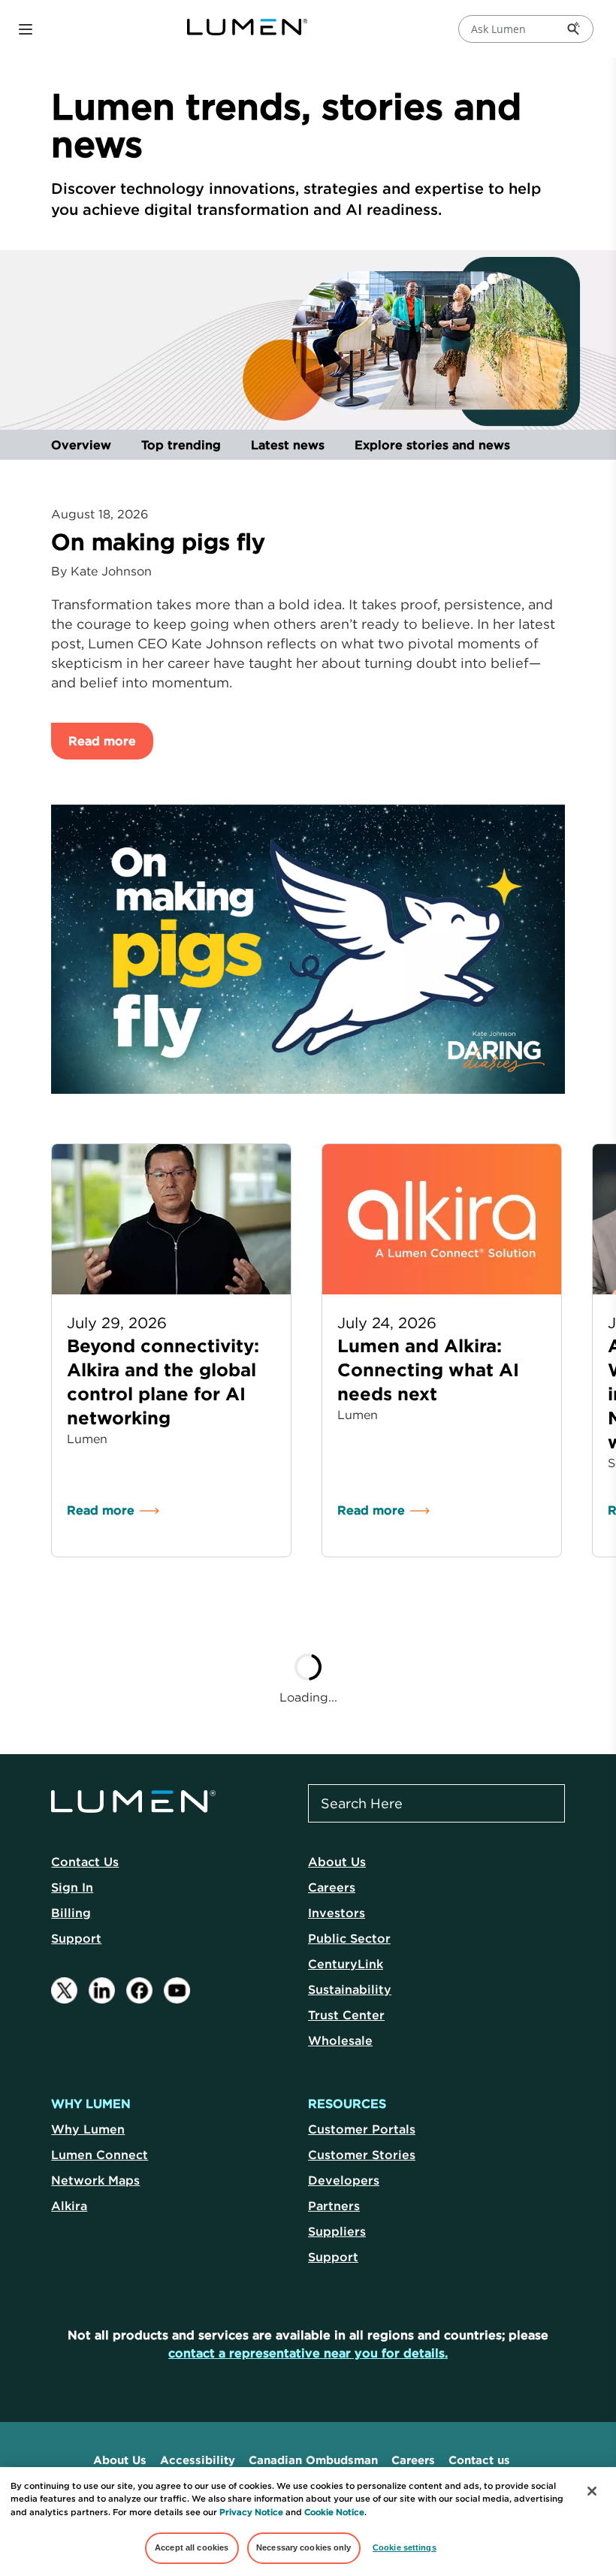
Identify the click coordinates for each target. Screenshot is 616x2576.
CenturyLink (346, 1964)
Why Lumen (88, 2129)
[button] (26, 29)
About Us (337, 1862)
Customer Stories (362, 2155)
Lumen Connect (100, 2155)
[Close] (592, 2491)
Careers (332, 1887)
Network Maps (95, 2180)
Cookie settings (405, 2547)
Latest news (288, 445)
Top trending (181, 445)
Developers (344, 2180)
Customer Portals (362, 2129)
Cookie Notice (334, 2512)
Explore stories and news (432, 445)
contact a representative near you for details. (308, 2353)
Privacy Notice (251, 2512)
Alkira (69, 2206)
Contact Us (85, 1862)
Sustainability (350, 1989)
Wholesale (340, 2040)
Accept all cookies (192, 2547)
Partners (334, 2206)
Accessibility (198, 2460)
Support (76, 1938)
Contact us (479, 2460)
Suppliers (337, 2231)
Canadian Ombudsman (313, 2460)
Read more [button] (102, 741)
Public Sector (349, 1938)
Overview (81, 445)
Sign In (72, 1887)
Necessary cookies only (304, 2547)
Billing (71, 1913)
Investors (337, 1913)
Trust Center (346, 2015)
